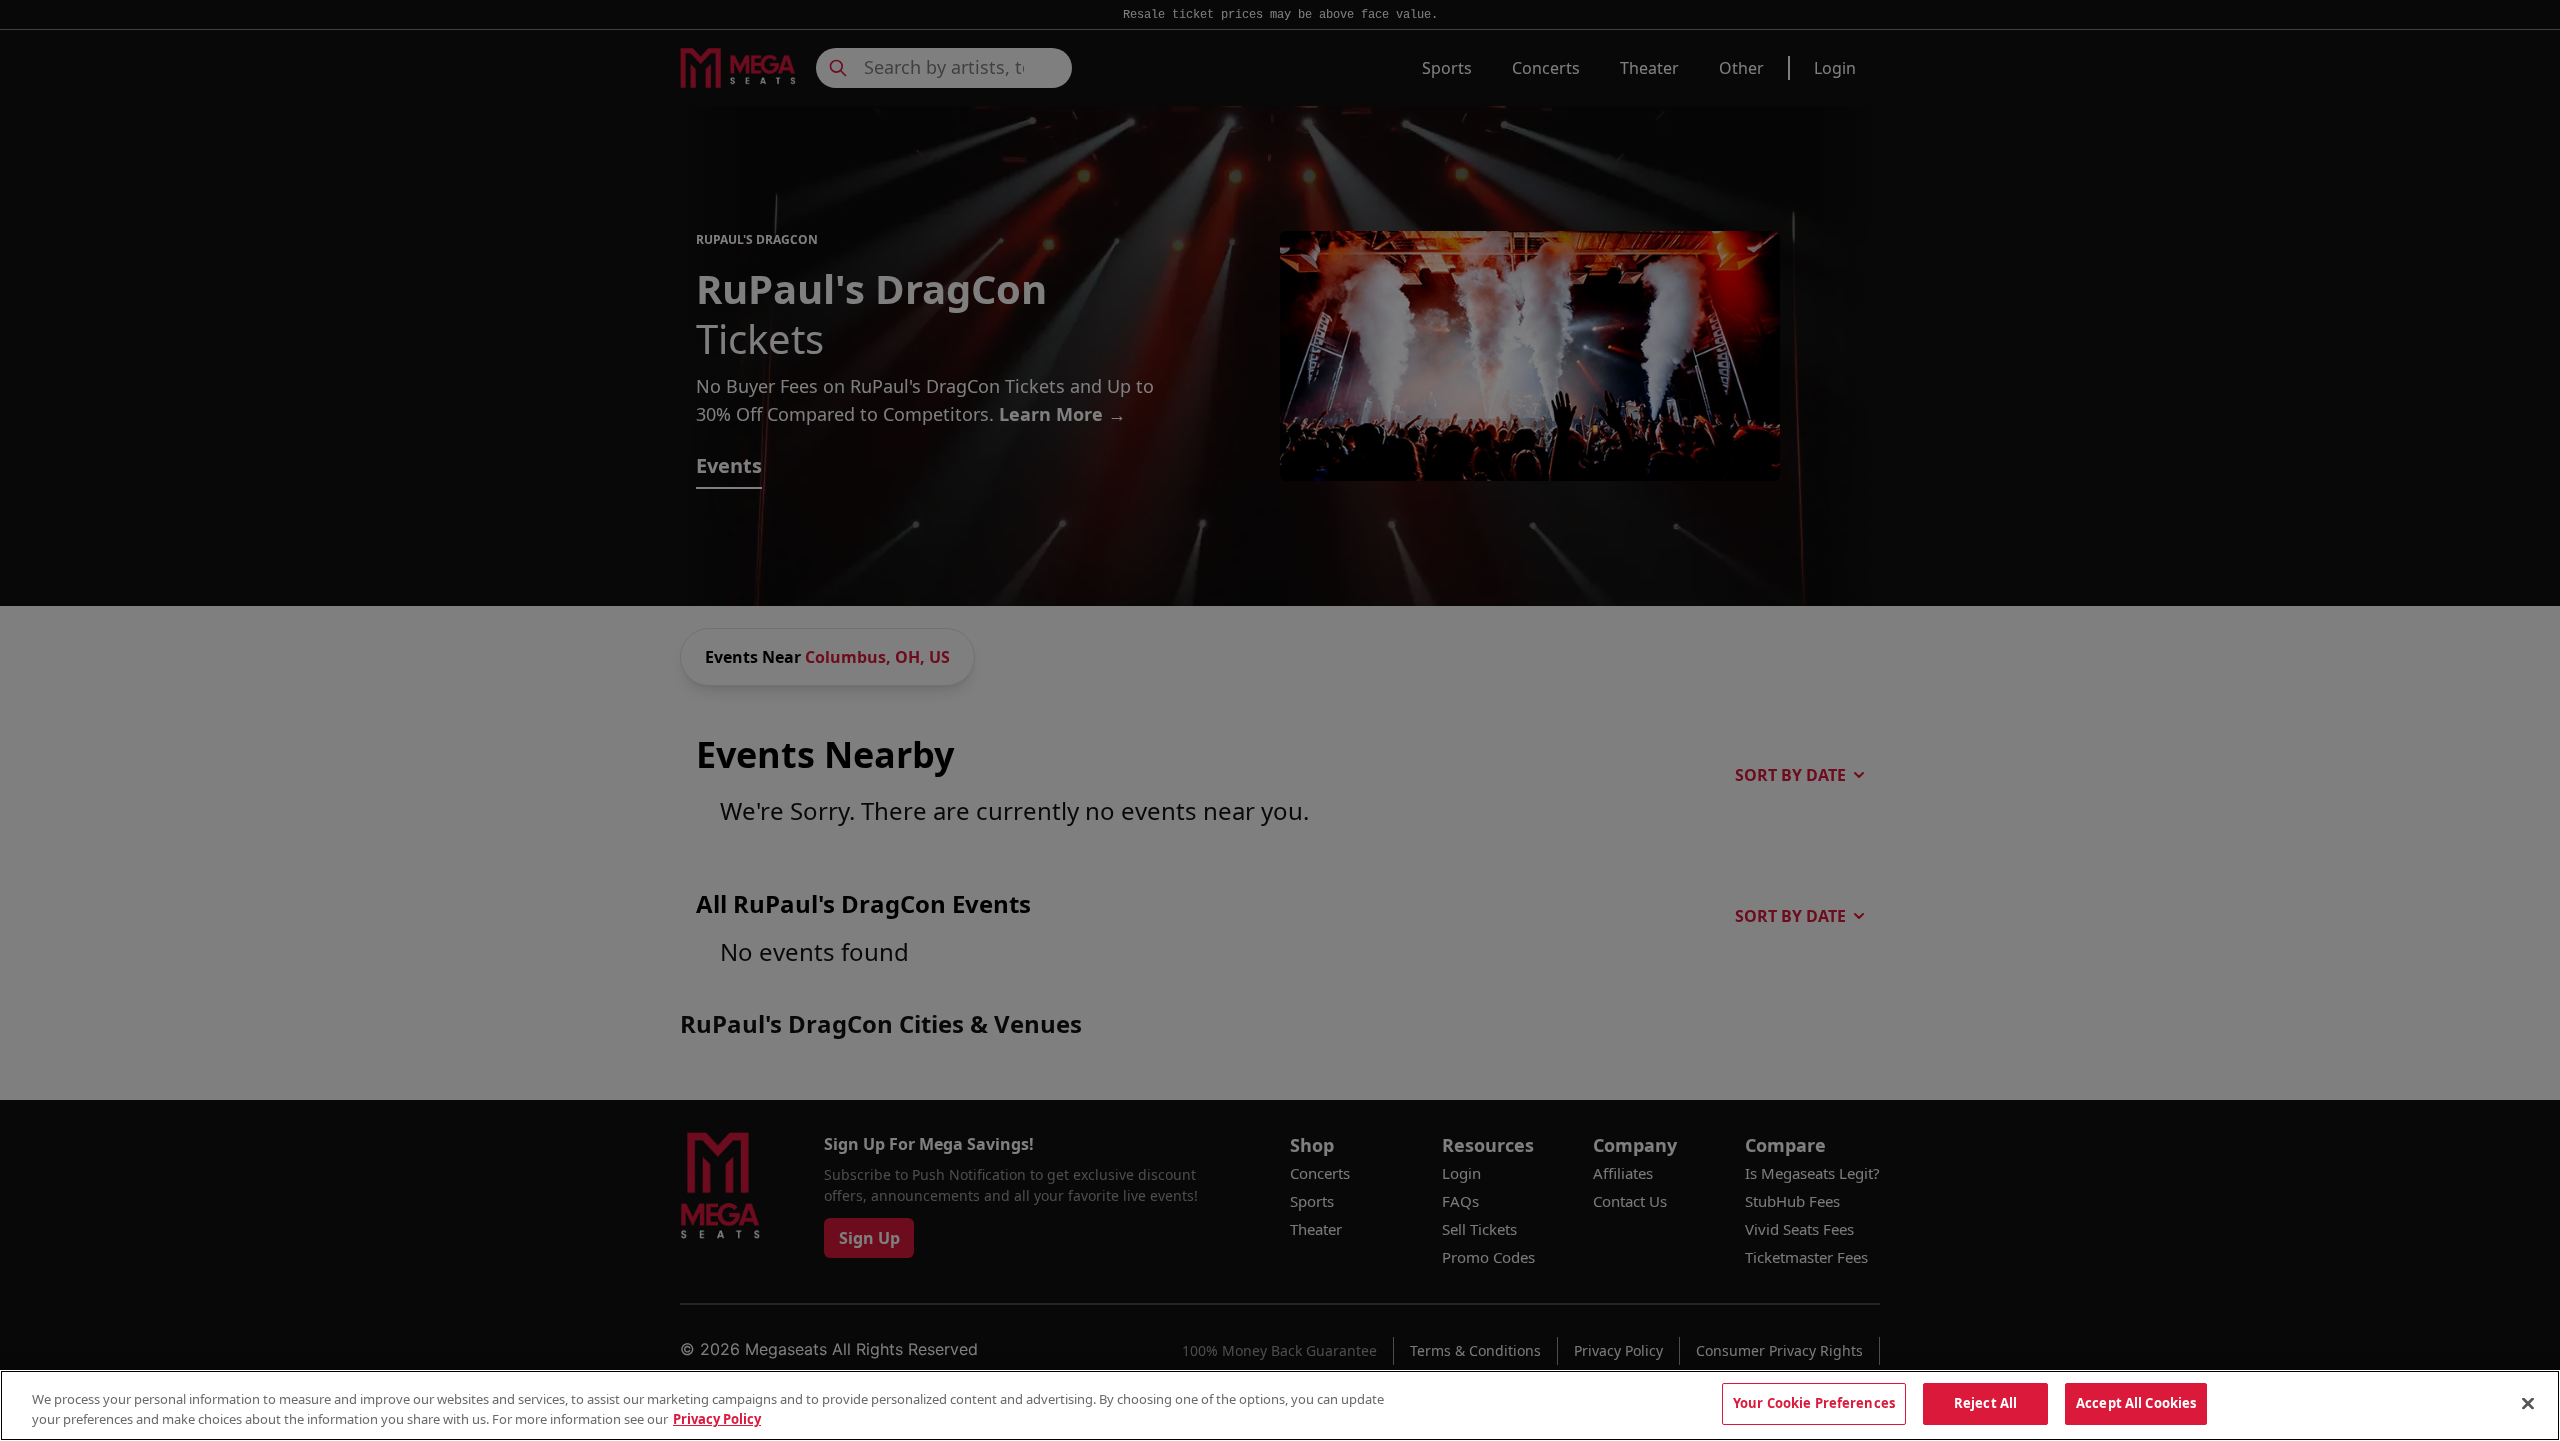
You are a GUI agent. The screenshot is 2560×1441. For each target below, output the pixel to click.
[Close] (2528, 1403)
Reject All (1985, 1403)
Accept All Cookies (2136, 1403)
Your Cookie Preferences (1814, 1403)
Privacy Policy (717, 1419)
